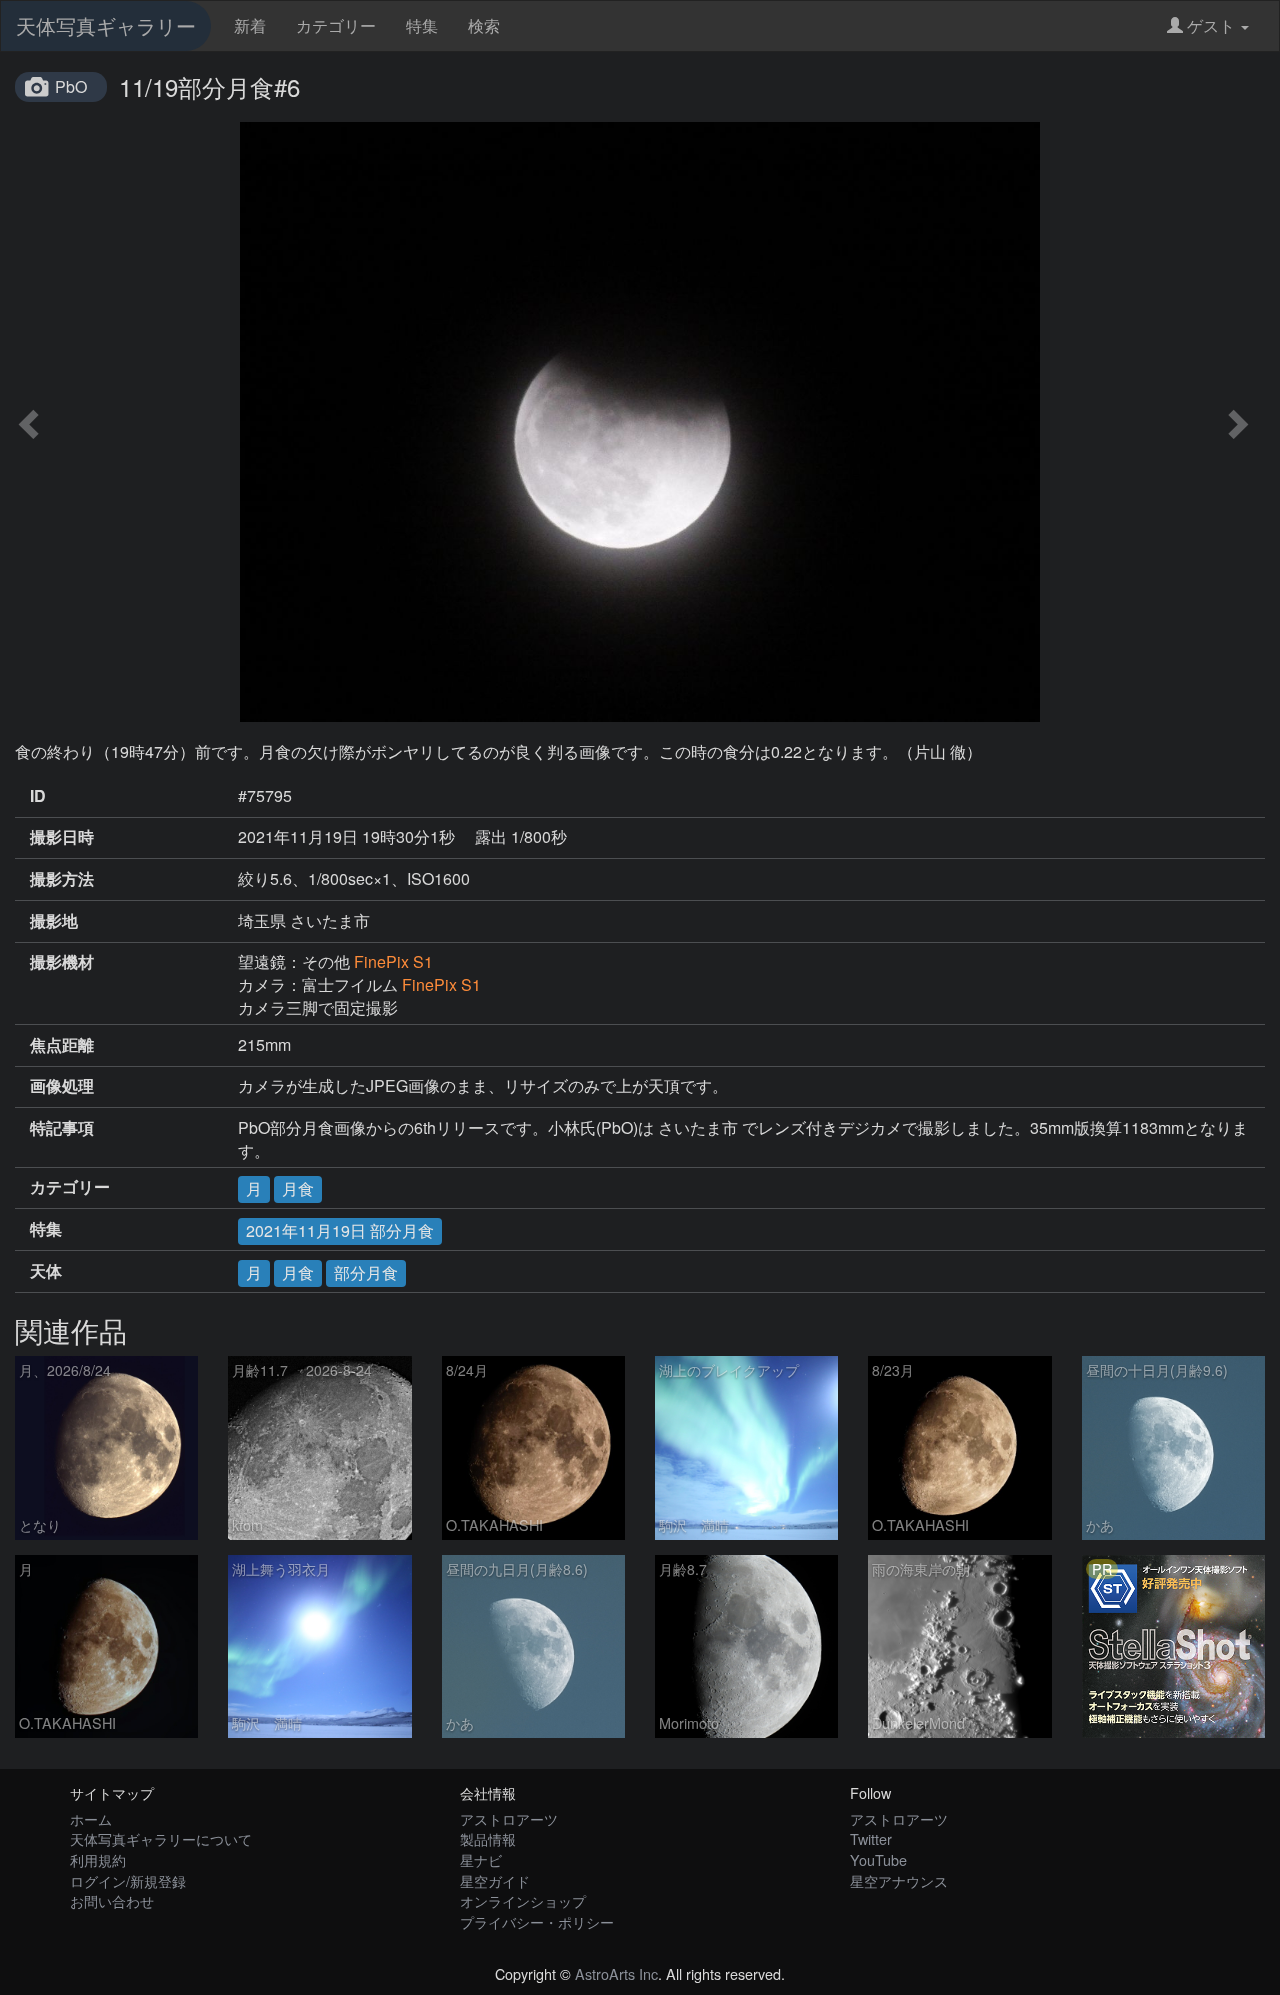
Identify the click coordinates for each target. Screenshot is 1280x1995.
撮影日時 (62, 837)
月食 (298, 1188)
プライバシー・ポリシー (537, 1921)
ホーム (91, 1818)
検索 (484, 25)
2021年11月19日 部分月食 (340, 1230)
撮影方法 (62, 879)
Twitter (871, 1838)
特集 (422, 25)
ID (38, 796)
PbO (71, 86)
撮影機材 (62, 962)
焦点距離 (62, 1045)
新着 (250, 25)
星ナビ (481, 1859)
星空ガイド (495, 1880)
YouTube (878, 1859)
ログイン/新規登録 (128, 1880)
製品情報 (488, 1838)
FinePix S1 (393, 961)
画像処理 (62, 1086)
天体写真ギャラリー (106, 25)
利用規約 (98, 1859)
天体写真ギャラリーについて (161, 1838)
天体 (46, 1271)
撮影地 (54, 921)
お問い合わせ (112, 1900)
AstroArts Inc (616, 1973)
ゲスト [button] (1211, 25)
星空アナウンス (899, 1880)
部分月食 (366, 1272)
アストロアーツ (509, 1818)
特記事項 (62, 1128)
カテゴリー (336, 25)
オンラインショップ (523, 1900)
